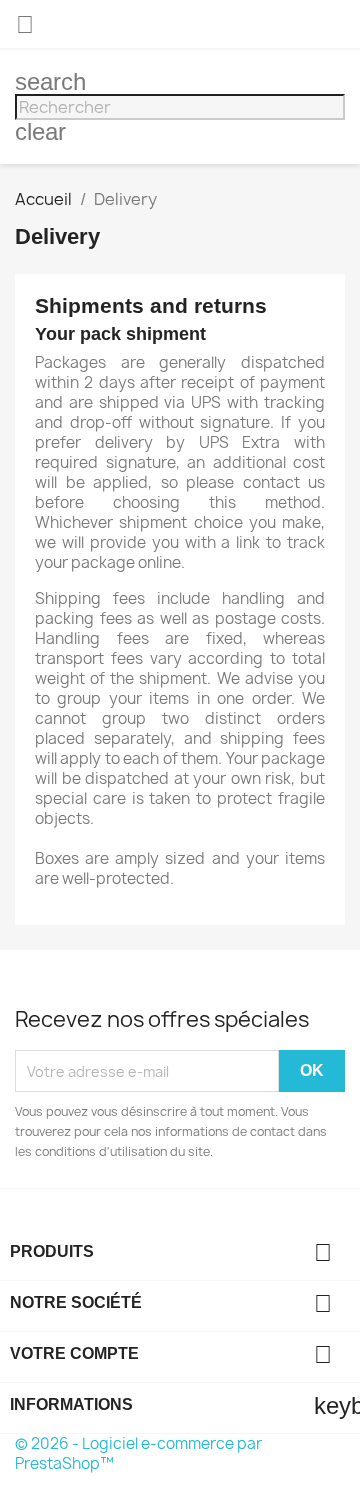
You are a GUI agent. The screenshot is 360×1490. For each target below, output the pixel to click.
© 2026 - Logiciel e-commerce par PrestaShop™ (138, 1453)
